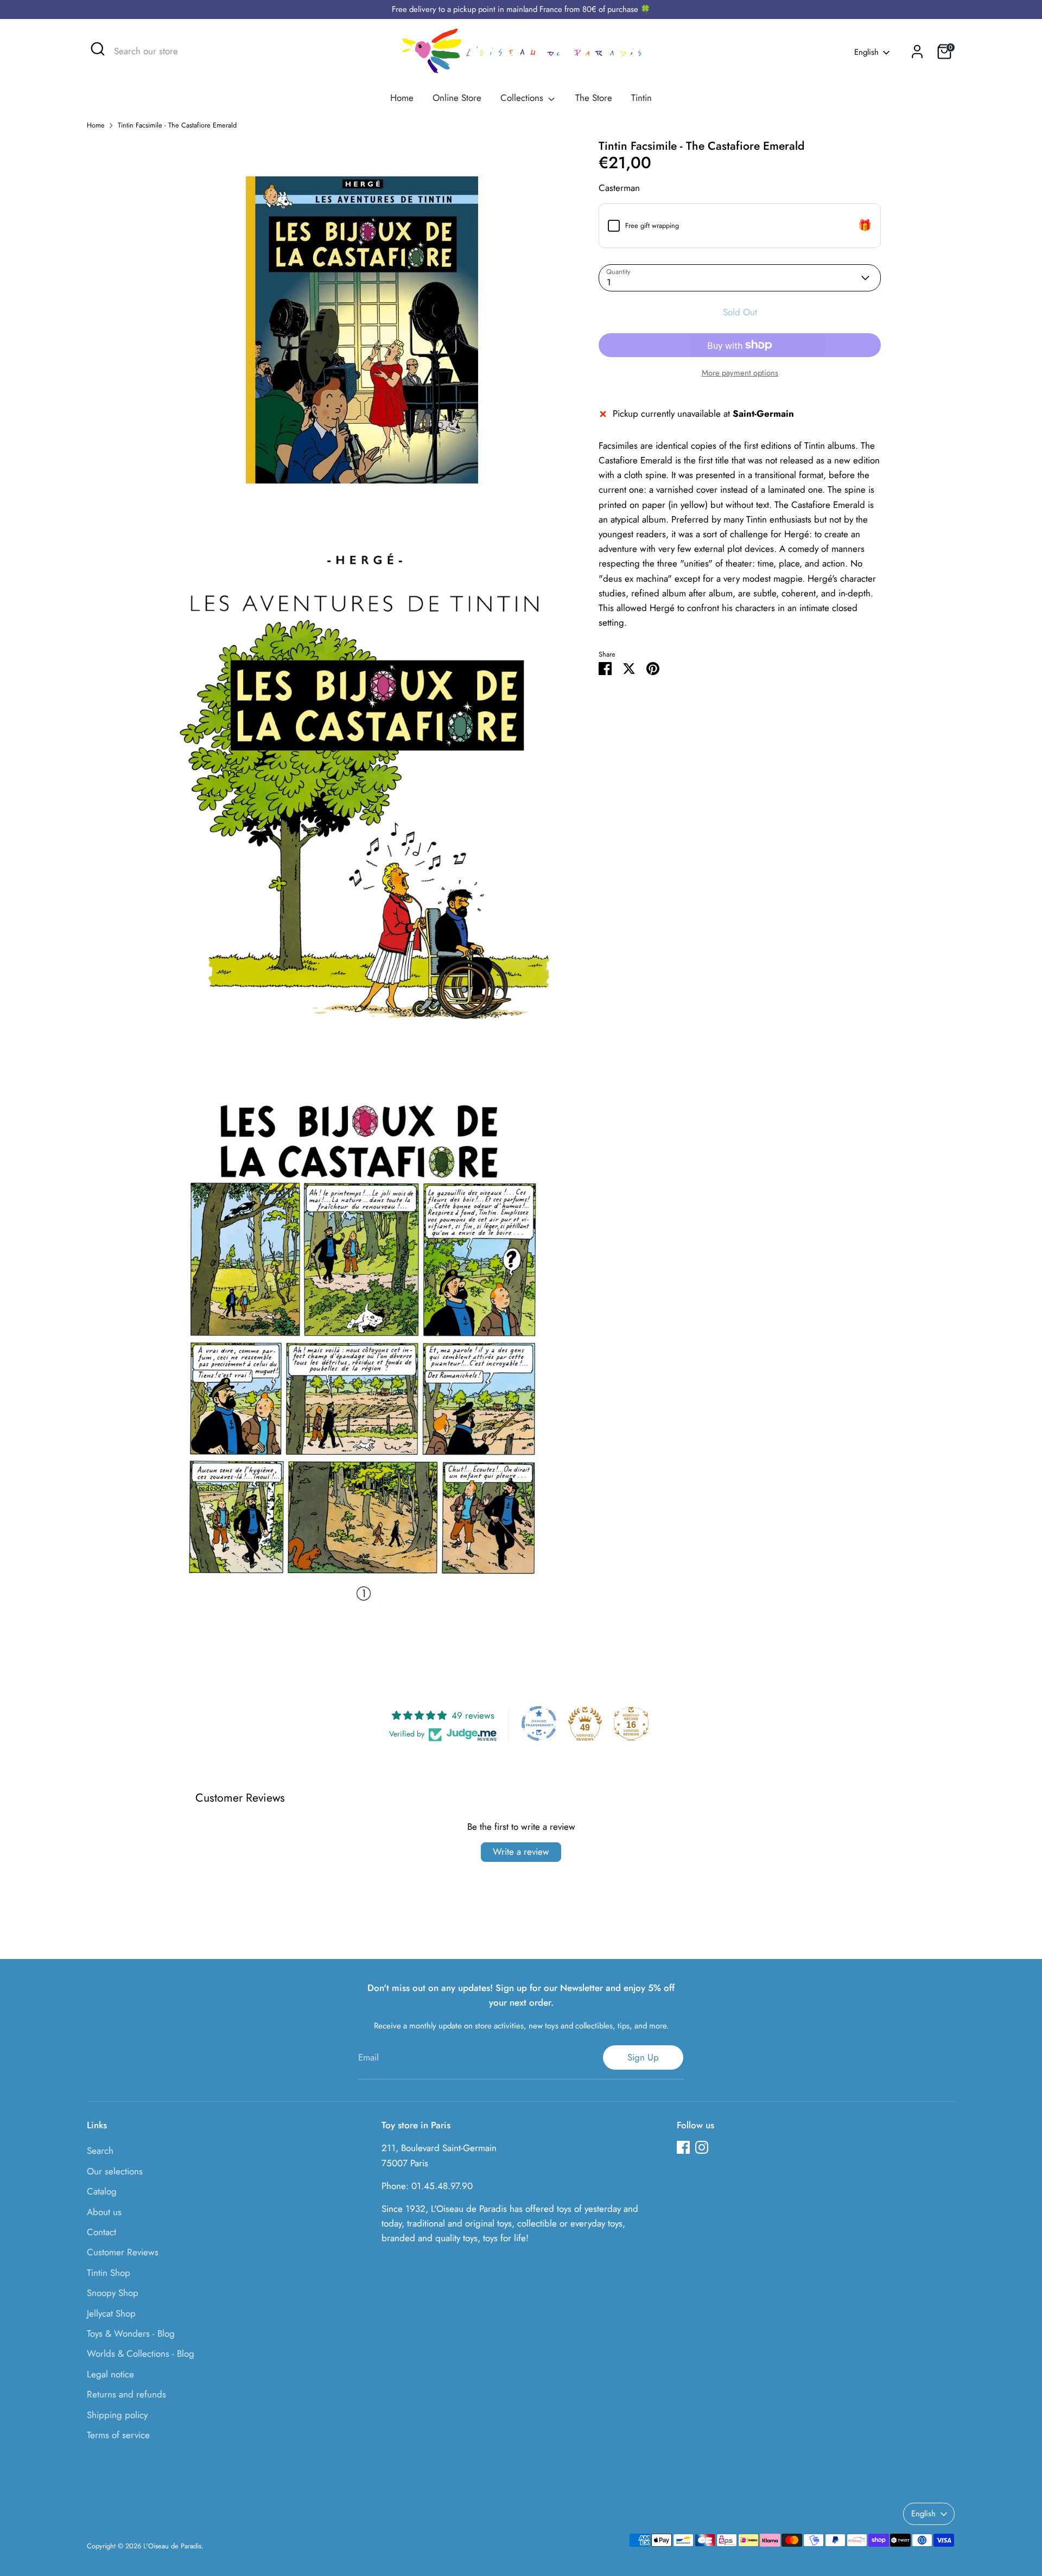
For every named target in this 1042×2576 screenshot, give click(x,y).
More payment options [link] (740, 373)
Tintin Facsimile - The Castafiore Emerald (177, 125)
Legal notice (110, 2374)
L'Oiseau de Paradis (172, 2546)
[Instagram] (702, 2147)
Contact (101, 2232)
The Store (594, 98)
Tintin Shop (109, 2273)
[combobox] (195, 52)
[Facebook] (683, 2147)
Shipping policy (117, 2415)
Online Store (457, 98)
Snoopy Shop (113, 2293)
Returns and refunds (126, 2394)
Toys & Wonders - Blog (131, 2333)
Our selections (115, 2171)
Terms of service (118, 2435)
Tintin (641, 98)
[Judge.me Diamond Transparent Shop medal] (539, 1723)
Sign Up (643, 2057)
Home (402, 98)
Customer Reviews (123, 2252)
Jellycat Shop (111, 2313)
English (866, 52)
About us (104, 2212)
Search (100, 2151)
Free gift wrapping (652, 225)
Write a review (521, 1852)
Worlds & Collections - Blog (141, 2354)
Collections (523, 98)
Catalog (102, 2191)
